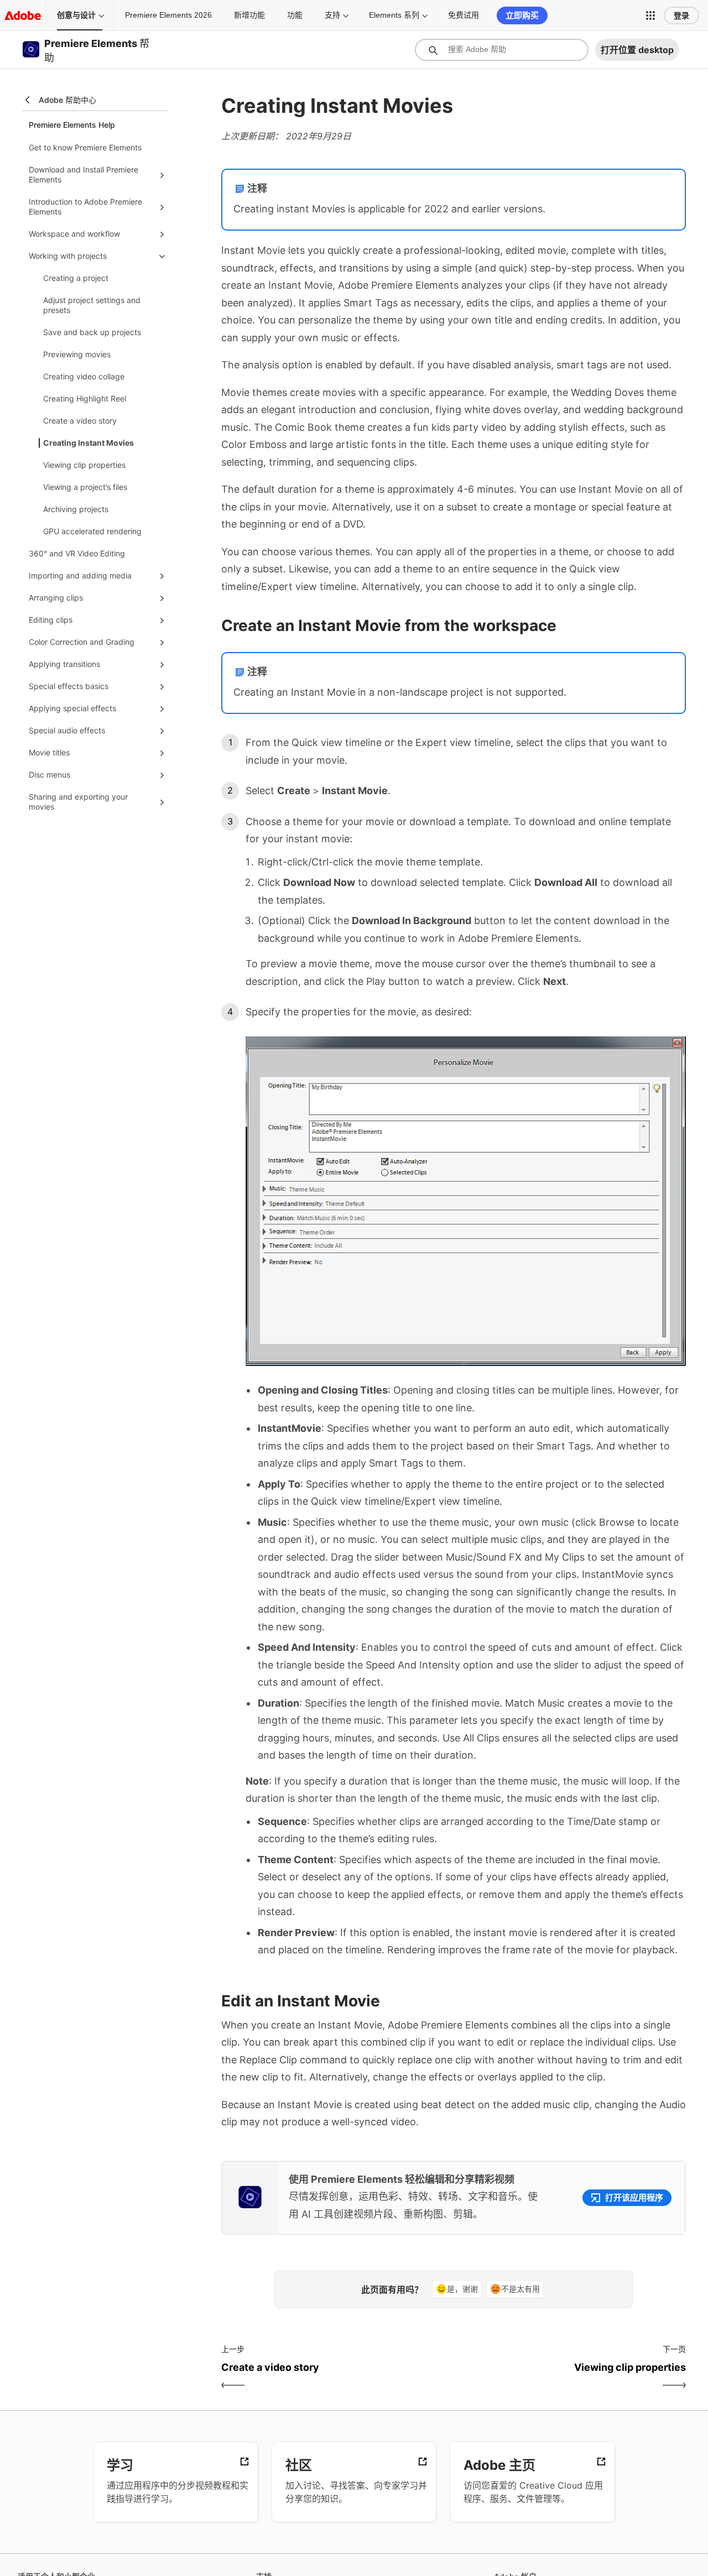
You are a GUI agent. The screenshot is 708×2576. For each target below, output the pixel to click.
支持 (332, 15)
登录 (681, 15)
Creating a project (76, 278)
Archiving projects (76, 509)
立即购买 (522, 15)
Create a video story (80, 421)
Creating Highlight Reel (85, 398)
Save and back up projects (92, 332)
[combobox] (502, 50)
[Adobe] (23, 15)
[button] (650, 15)
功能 (295, 15)
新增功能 (249, 15)
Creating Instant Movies (88, 443)
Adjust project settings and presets (92, 305)
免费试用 (464, 15)
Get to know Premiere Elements (85, 147)
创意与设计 (76, 15)
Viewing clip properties (84, 465)
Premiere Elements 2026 (168, 15)
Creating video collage (84, 376)
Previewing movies (77, 354)
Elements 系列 (394, 15)
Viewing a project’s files (85, 487)
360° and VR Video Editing (77, 553)
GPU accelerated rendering (92, 531)
